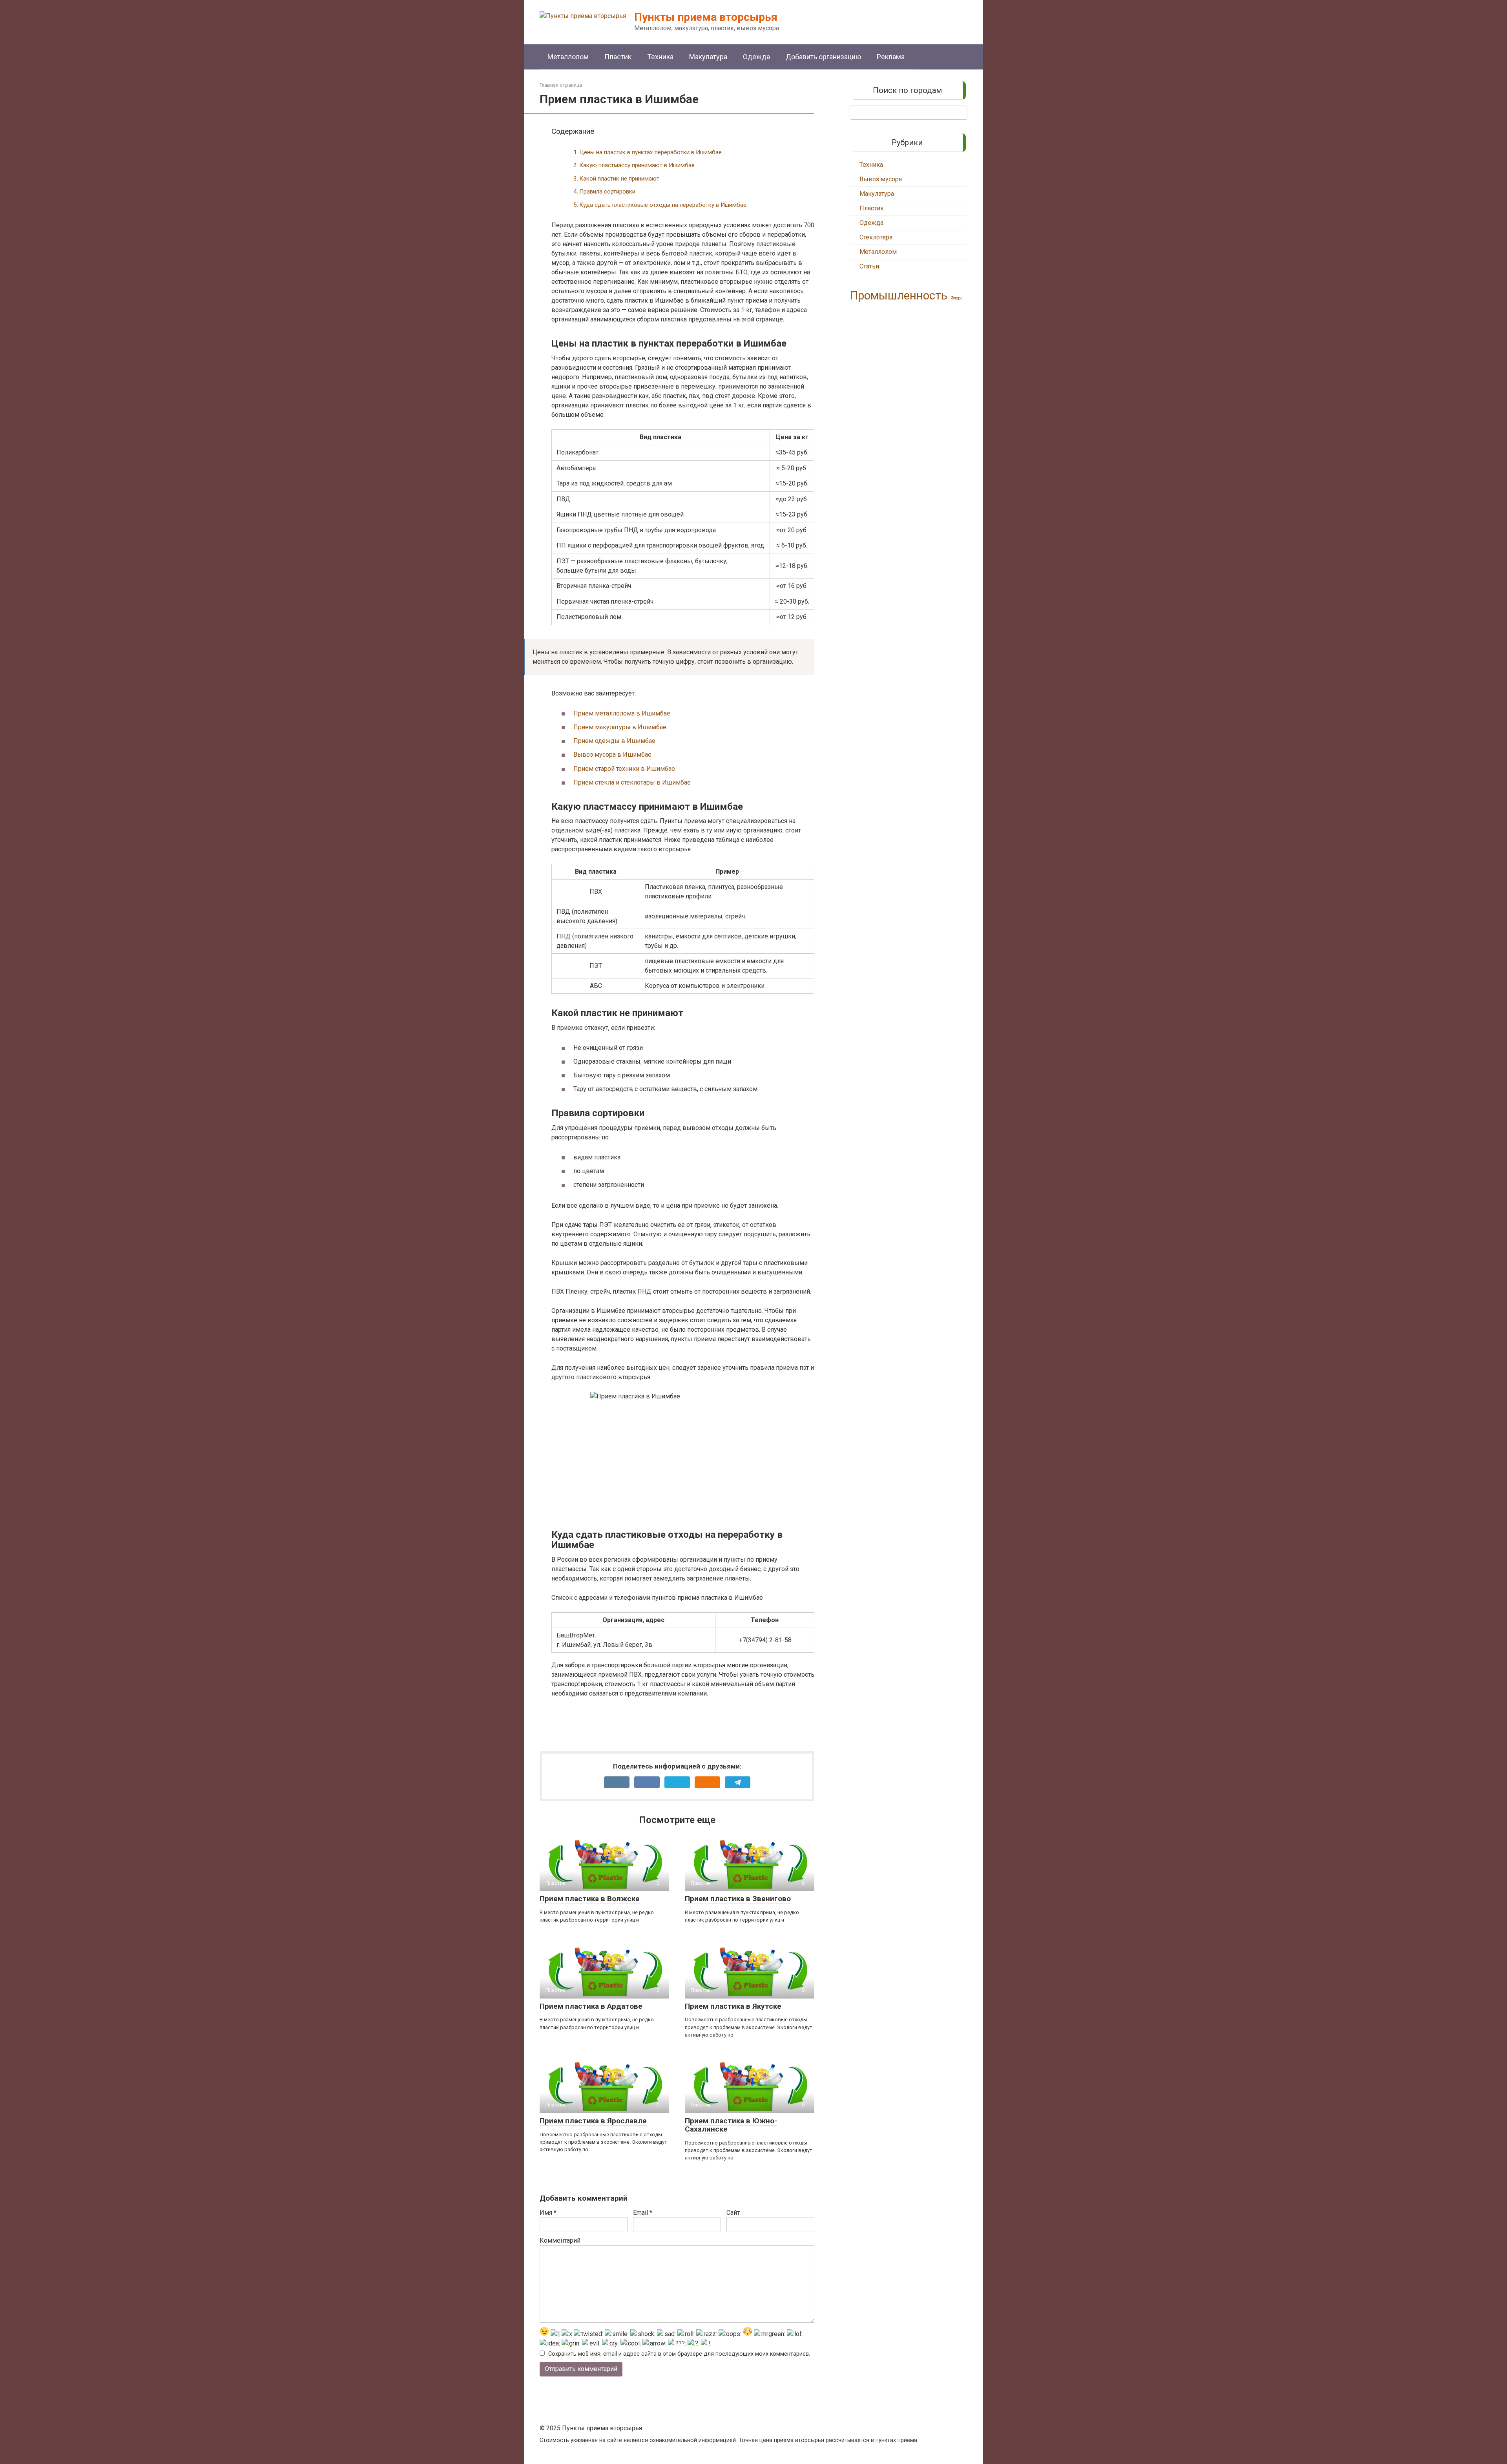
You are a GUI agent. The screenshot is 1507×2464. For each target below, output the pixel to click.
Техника (660, 57)
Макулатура (708, 57)
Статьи (869, 266)
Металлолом (568, 57)
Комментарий (560, 2240)
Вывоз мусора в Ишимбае (612, 755)
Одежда (756, 57)
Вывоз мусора (881, 179)
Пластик (618, 57)
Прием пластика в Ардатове (591, 2006)
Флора (957, 298)
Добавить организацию (823, 57)
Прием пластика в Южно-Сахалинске (731, 2125)
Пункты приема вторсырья (706, 17)
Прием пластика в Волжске (590, 1899)
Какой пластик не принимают (619, 179)
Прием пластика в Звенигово (738, 1899)
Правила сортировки (607, 192)
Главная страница (561, 85)
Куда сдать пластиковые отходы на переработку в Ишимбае (663, 205)
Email (643, 2213)
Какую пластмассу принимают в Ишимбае (637, 165)
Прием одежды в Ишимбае (614, 741)
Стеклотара (876, 237)
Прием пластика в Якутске (733, 2006)
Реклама (891, 57)
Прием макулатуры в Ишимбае (620, 727)
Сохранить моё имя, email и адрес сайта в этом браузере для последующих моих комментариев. (679, 2354)
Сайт (733, 2213)
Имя (548, 2213)
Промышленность (899, 296)
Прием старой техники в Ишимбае (624, 769)
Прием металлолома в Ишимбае (622, 713)
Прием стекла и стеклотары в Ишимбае (632, 782)
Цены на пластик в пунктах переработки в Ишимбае (650, 152)
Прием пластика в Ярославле (593, 2121)
